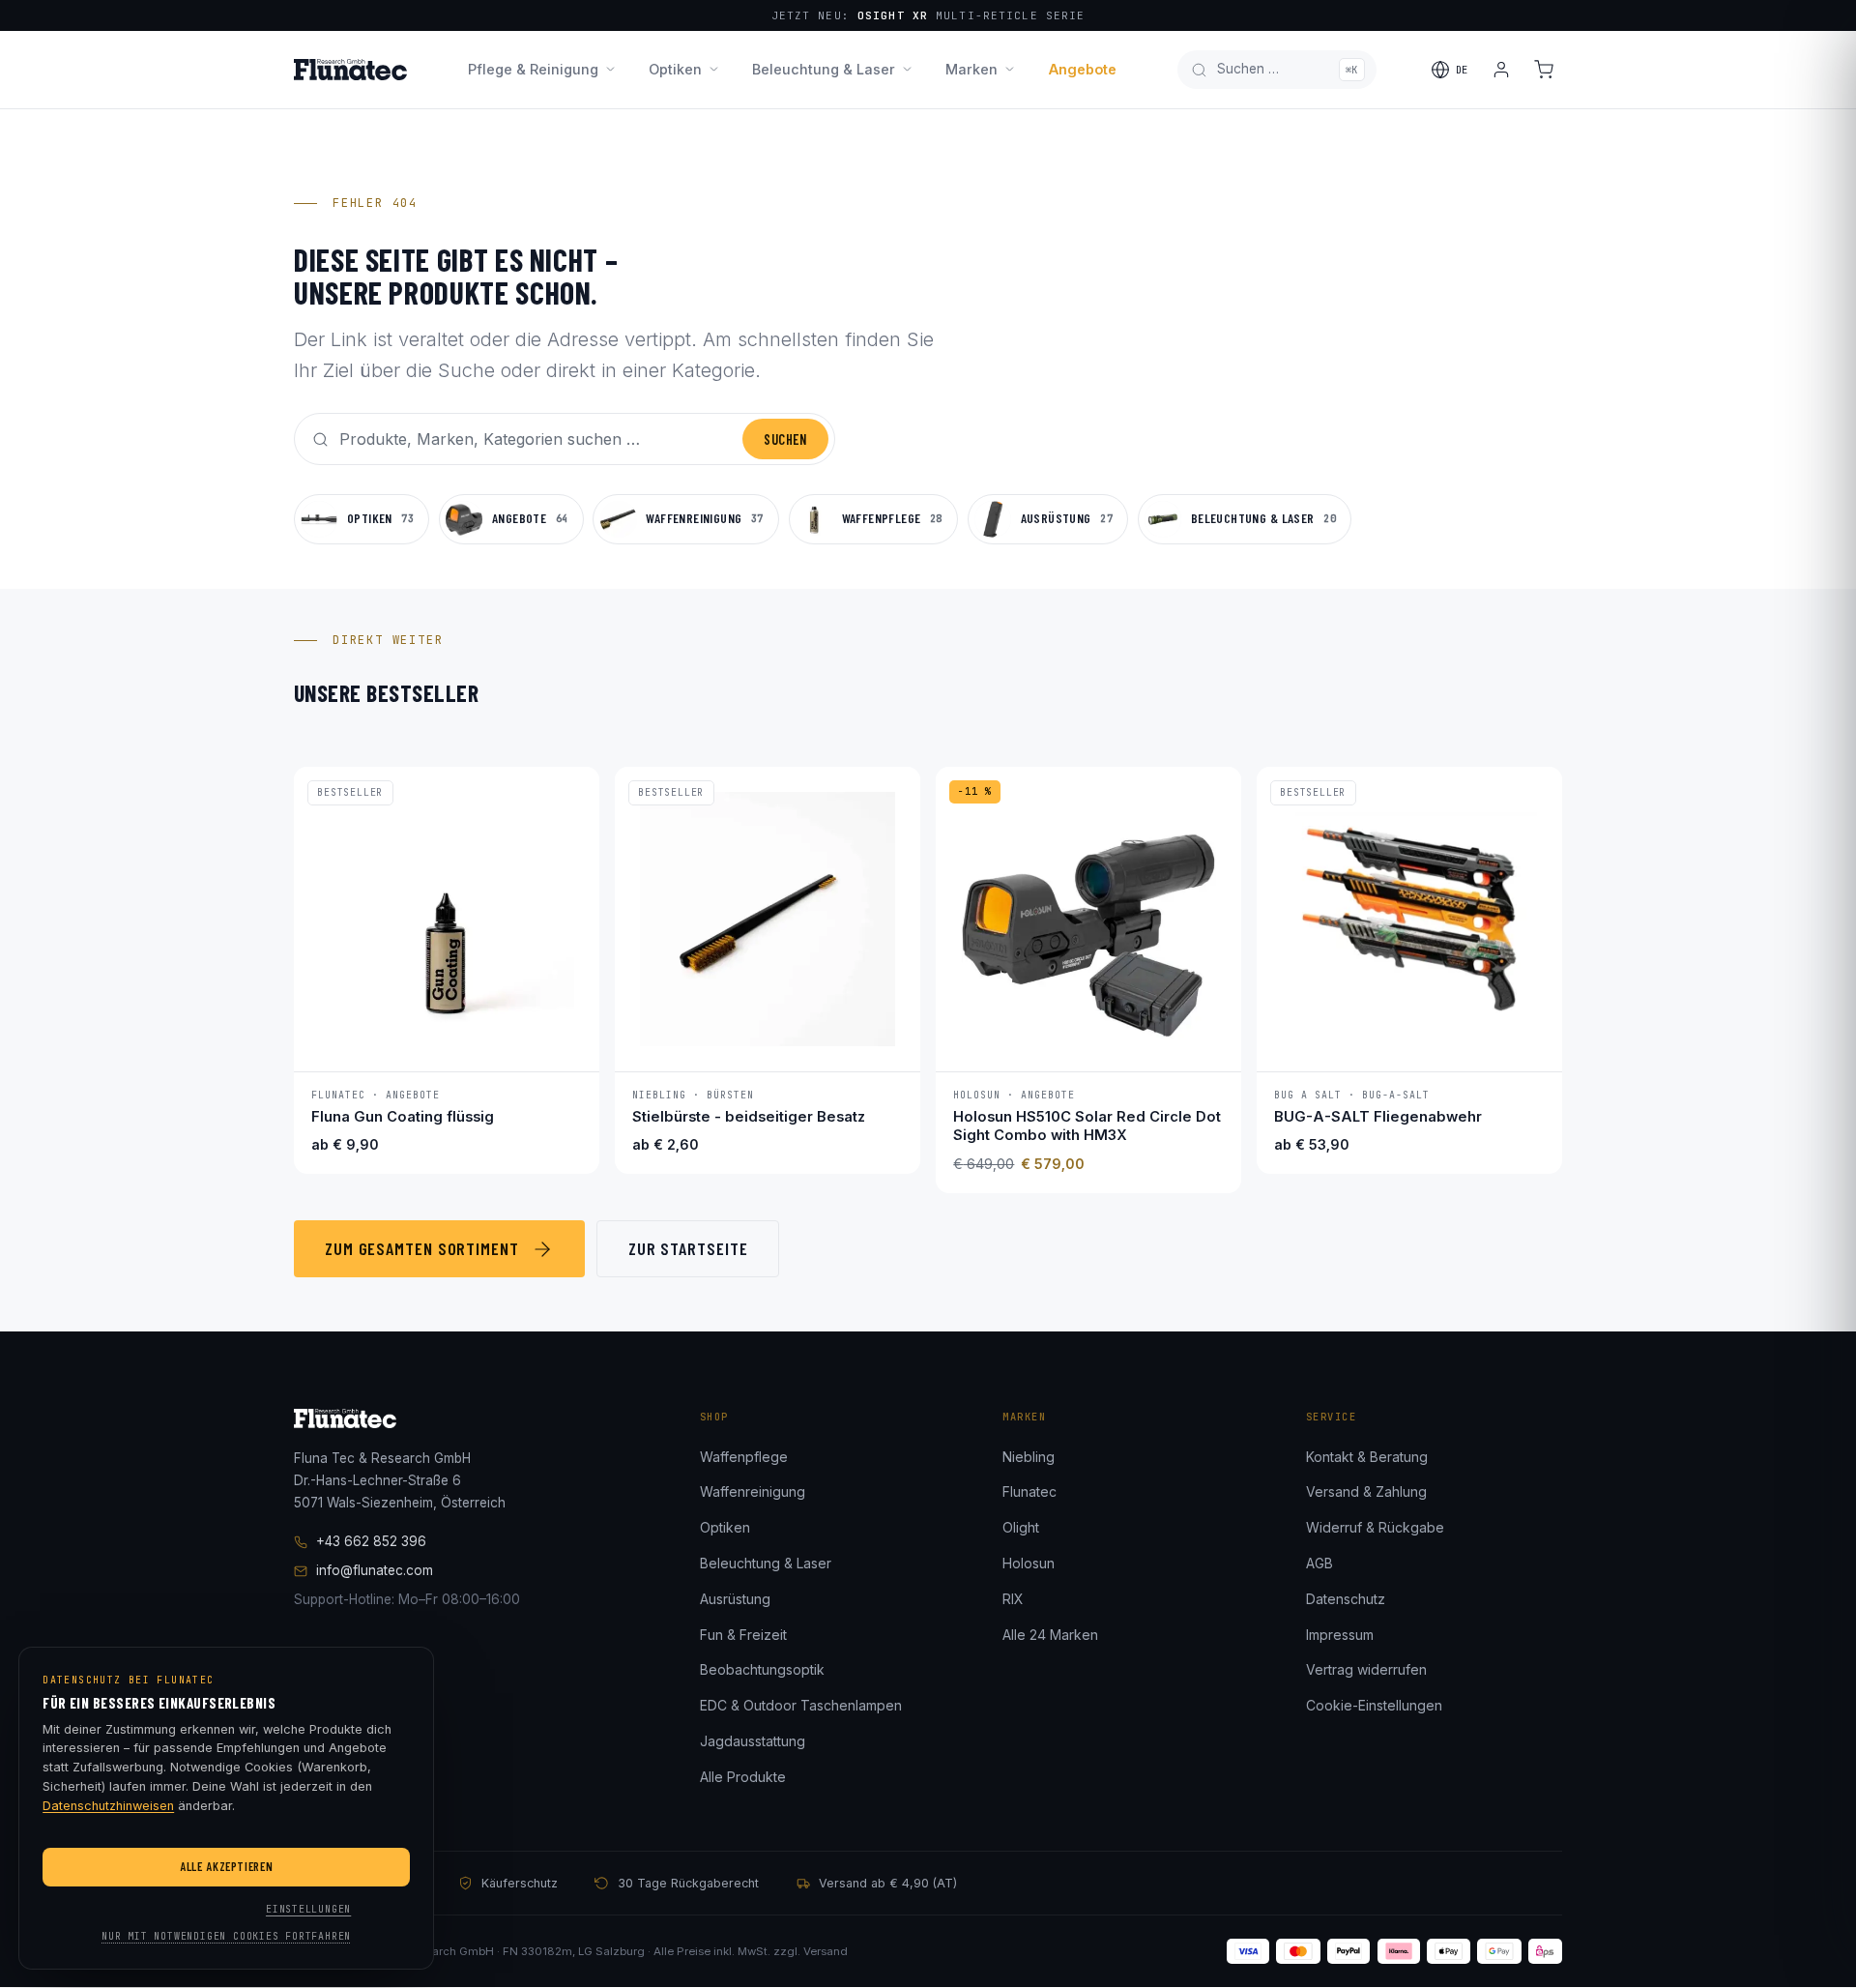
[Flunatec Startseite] (350, 70)
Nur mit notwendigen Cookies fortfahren (226, 1936)
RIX (1013, 1599)
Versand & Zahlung (1366, 1491)
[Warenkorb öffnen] (1544, 70)
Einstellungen (308, 1909)
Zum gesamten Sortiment (422, 1248)
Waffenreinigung (753, 1491)
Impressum (1340, 1635)
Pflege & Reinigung (533, 69)
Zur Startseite (688, 1248)
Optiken (675, 69)
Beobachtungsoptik (762, 1669)
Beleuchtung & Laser (824, 69)
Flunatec (1029, 1491)
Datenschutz (1346, 1599)
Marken (971, 69)
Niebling (1029, 1457)
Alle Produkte (743, 1777)
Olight (1021, 1527)
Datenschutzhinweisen (108, 1806)
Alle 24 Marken (1050, 1635)
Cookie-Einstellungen (1374, 1705)
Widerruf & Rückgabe (1375, 1527)
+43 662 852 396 (371, 1541)
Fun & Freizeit (743, 1635)
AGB (1319, 1563)
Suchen (785, 439)
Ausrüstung (735, 1599)
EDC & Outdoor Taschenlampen (801, 1705)
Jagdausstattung (753, 1741)
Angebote (1083, 69)
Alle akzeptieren (226, 1866)
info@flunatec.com (375, 1570)
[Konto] (1501, 70)
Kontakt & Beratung (1367, 1457)
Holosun (1029, 1563)
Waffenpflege (744, 1457)
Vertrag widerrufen (1366, 1669)
